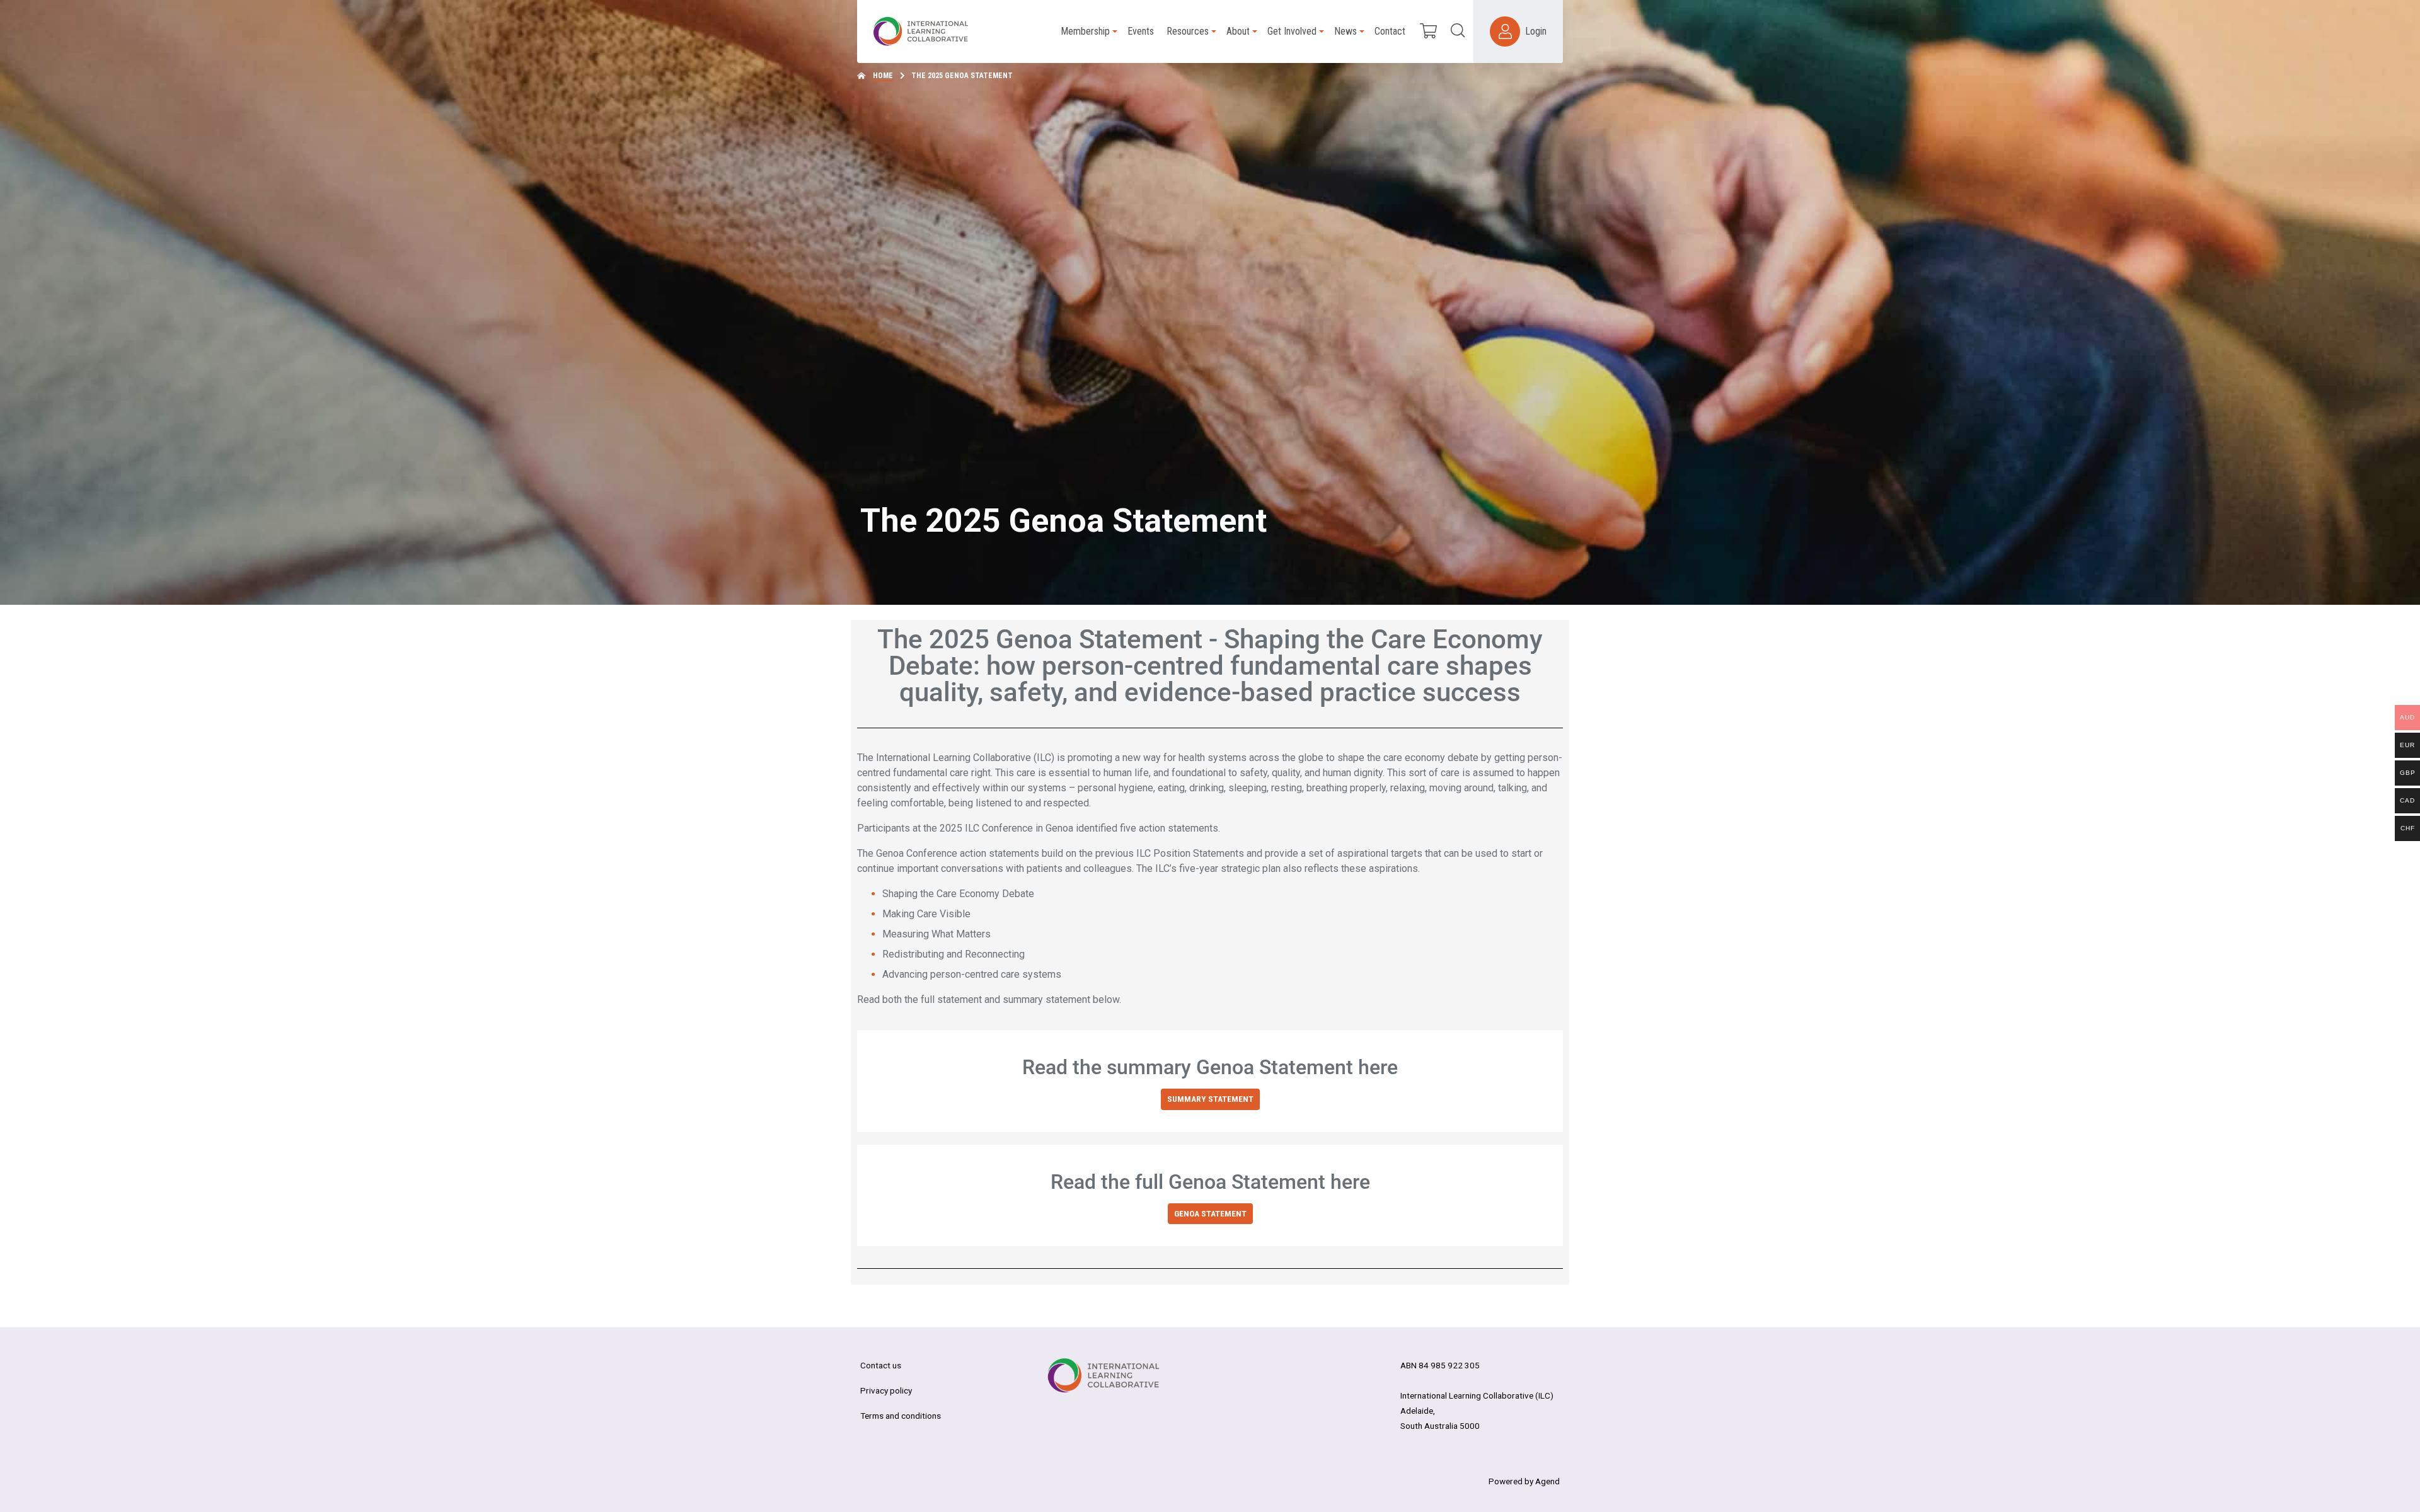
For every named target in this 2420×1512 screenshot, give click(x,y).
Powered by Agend (1524, 1481)
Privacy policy (886, 1390)
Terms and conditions (901, 1416)
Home (883, 76)
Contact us (881, 1365)
